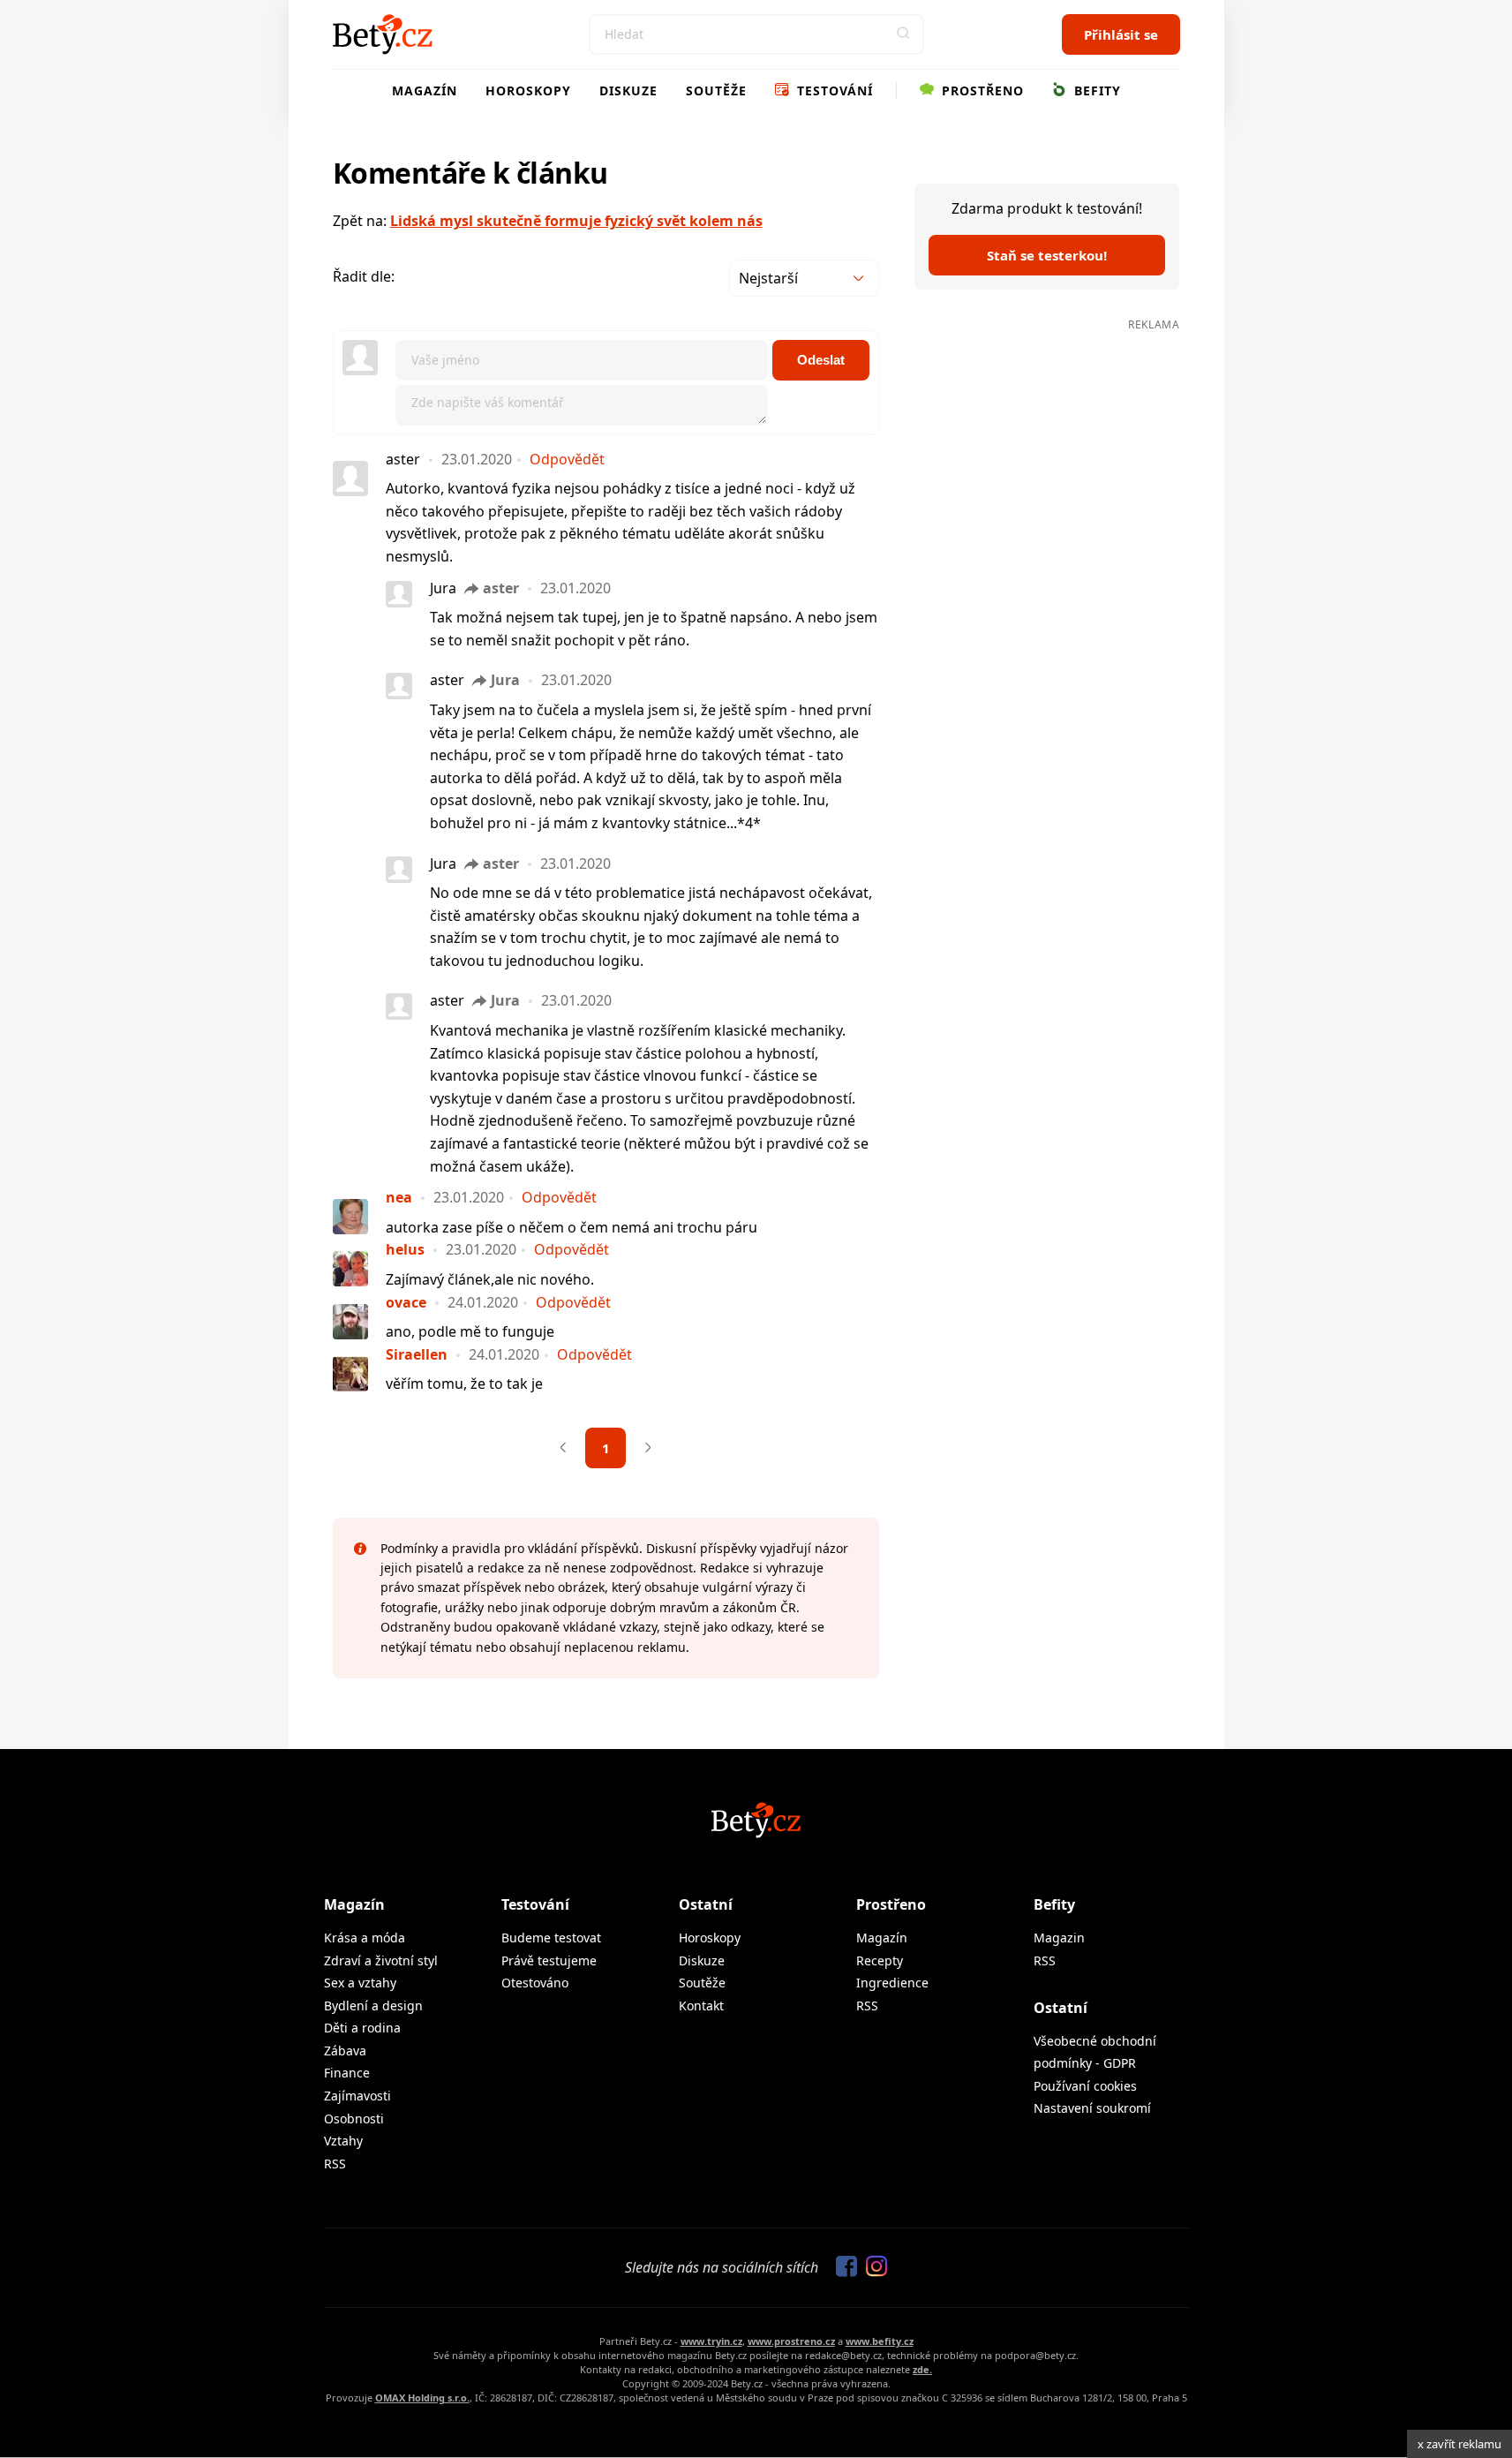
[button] (904, 34)
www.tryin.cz (711, 2341)
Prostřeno (981, 90)
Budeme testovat (551, 1938)
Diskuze (628, 90)
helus (405, 1249)
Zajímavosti (357, 2096)
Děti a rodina (362, 2028)
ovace (406, 1302)
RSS (335, 2164)
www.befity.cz (880, 2341)
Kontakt (701, 2006)
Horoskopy (528, 90)
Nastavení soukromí (1092, 2108)
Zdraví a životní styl (381, 1960)
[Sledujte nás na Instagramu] (872, 2267)
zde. (922, 2369)
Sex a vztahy (360, 1983)
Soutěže (716, 90)
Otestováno (535, 1983)
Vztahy (343, 2141)
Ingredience (892, 1983)
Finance (347, 2073)
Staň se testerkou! (1047, 255)
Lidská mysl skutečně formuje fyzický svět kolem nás (576, 221)
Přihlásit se (1121, 34)
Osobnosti (354, 2119)
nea (399, 1197)
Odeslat (821, 360)
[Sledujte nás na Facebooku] (842, 2267)
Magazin (1059, 1938)
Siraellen (417, 1354)
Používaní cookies (1085, 2086)
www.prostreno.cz (791, 2341)
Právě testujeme (549, 1960)
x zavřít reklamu (1459, 2444)
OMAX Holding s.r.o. (422, 2398)
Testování (833, 90)
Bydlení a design (373, 2006)
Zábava (345, 2051)
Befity (1095, 90)
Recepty (880, 1960)
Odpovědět (567, 459)
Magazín (425, 90)
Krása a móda (365, 1938)
